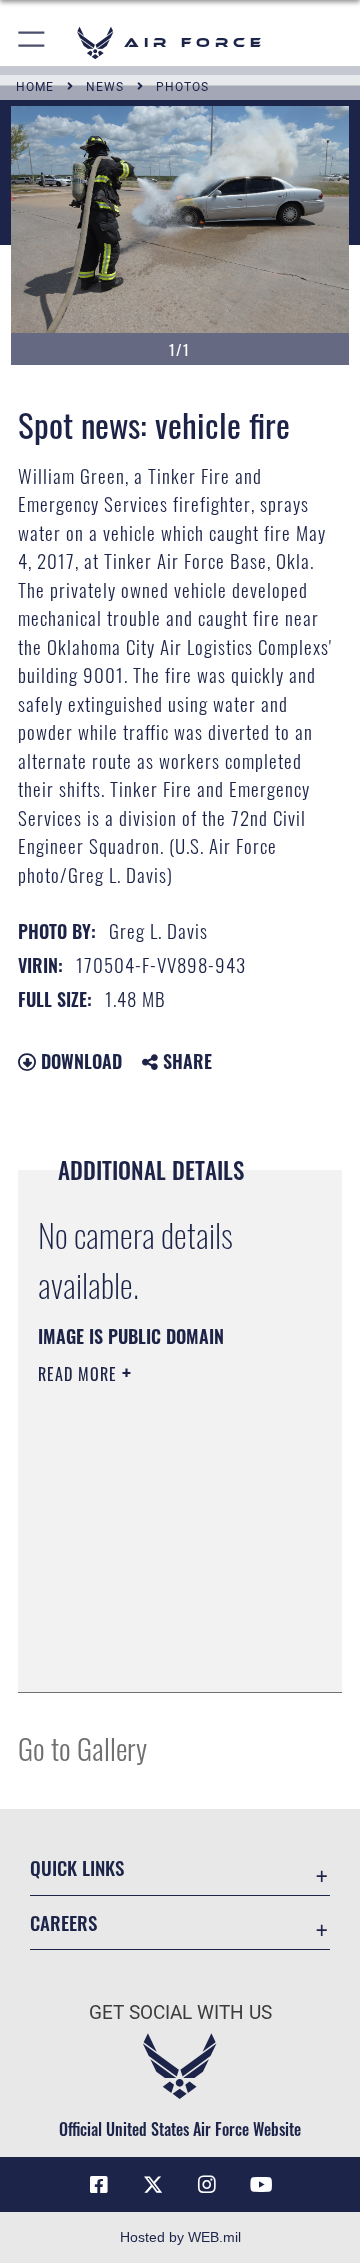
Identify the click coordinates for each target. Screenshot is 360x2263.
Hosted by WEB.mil (180, 2237)
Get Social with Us (180, 2012)
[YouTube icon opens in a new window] (261, 2185)
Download (79, 1061)
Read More (80, 1374)
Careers (63, 1922)
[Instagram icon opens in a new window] (207, 2185)
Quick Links (77, 1867)
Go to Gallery (82, 1747)
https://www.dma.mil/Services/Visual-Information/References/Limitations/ (159, 1655)
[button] (32, 42)
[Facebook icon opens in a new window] (99, 2185)
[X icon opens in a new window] (153, 2185)
